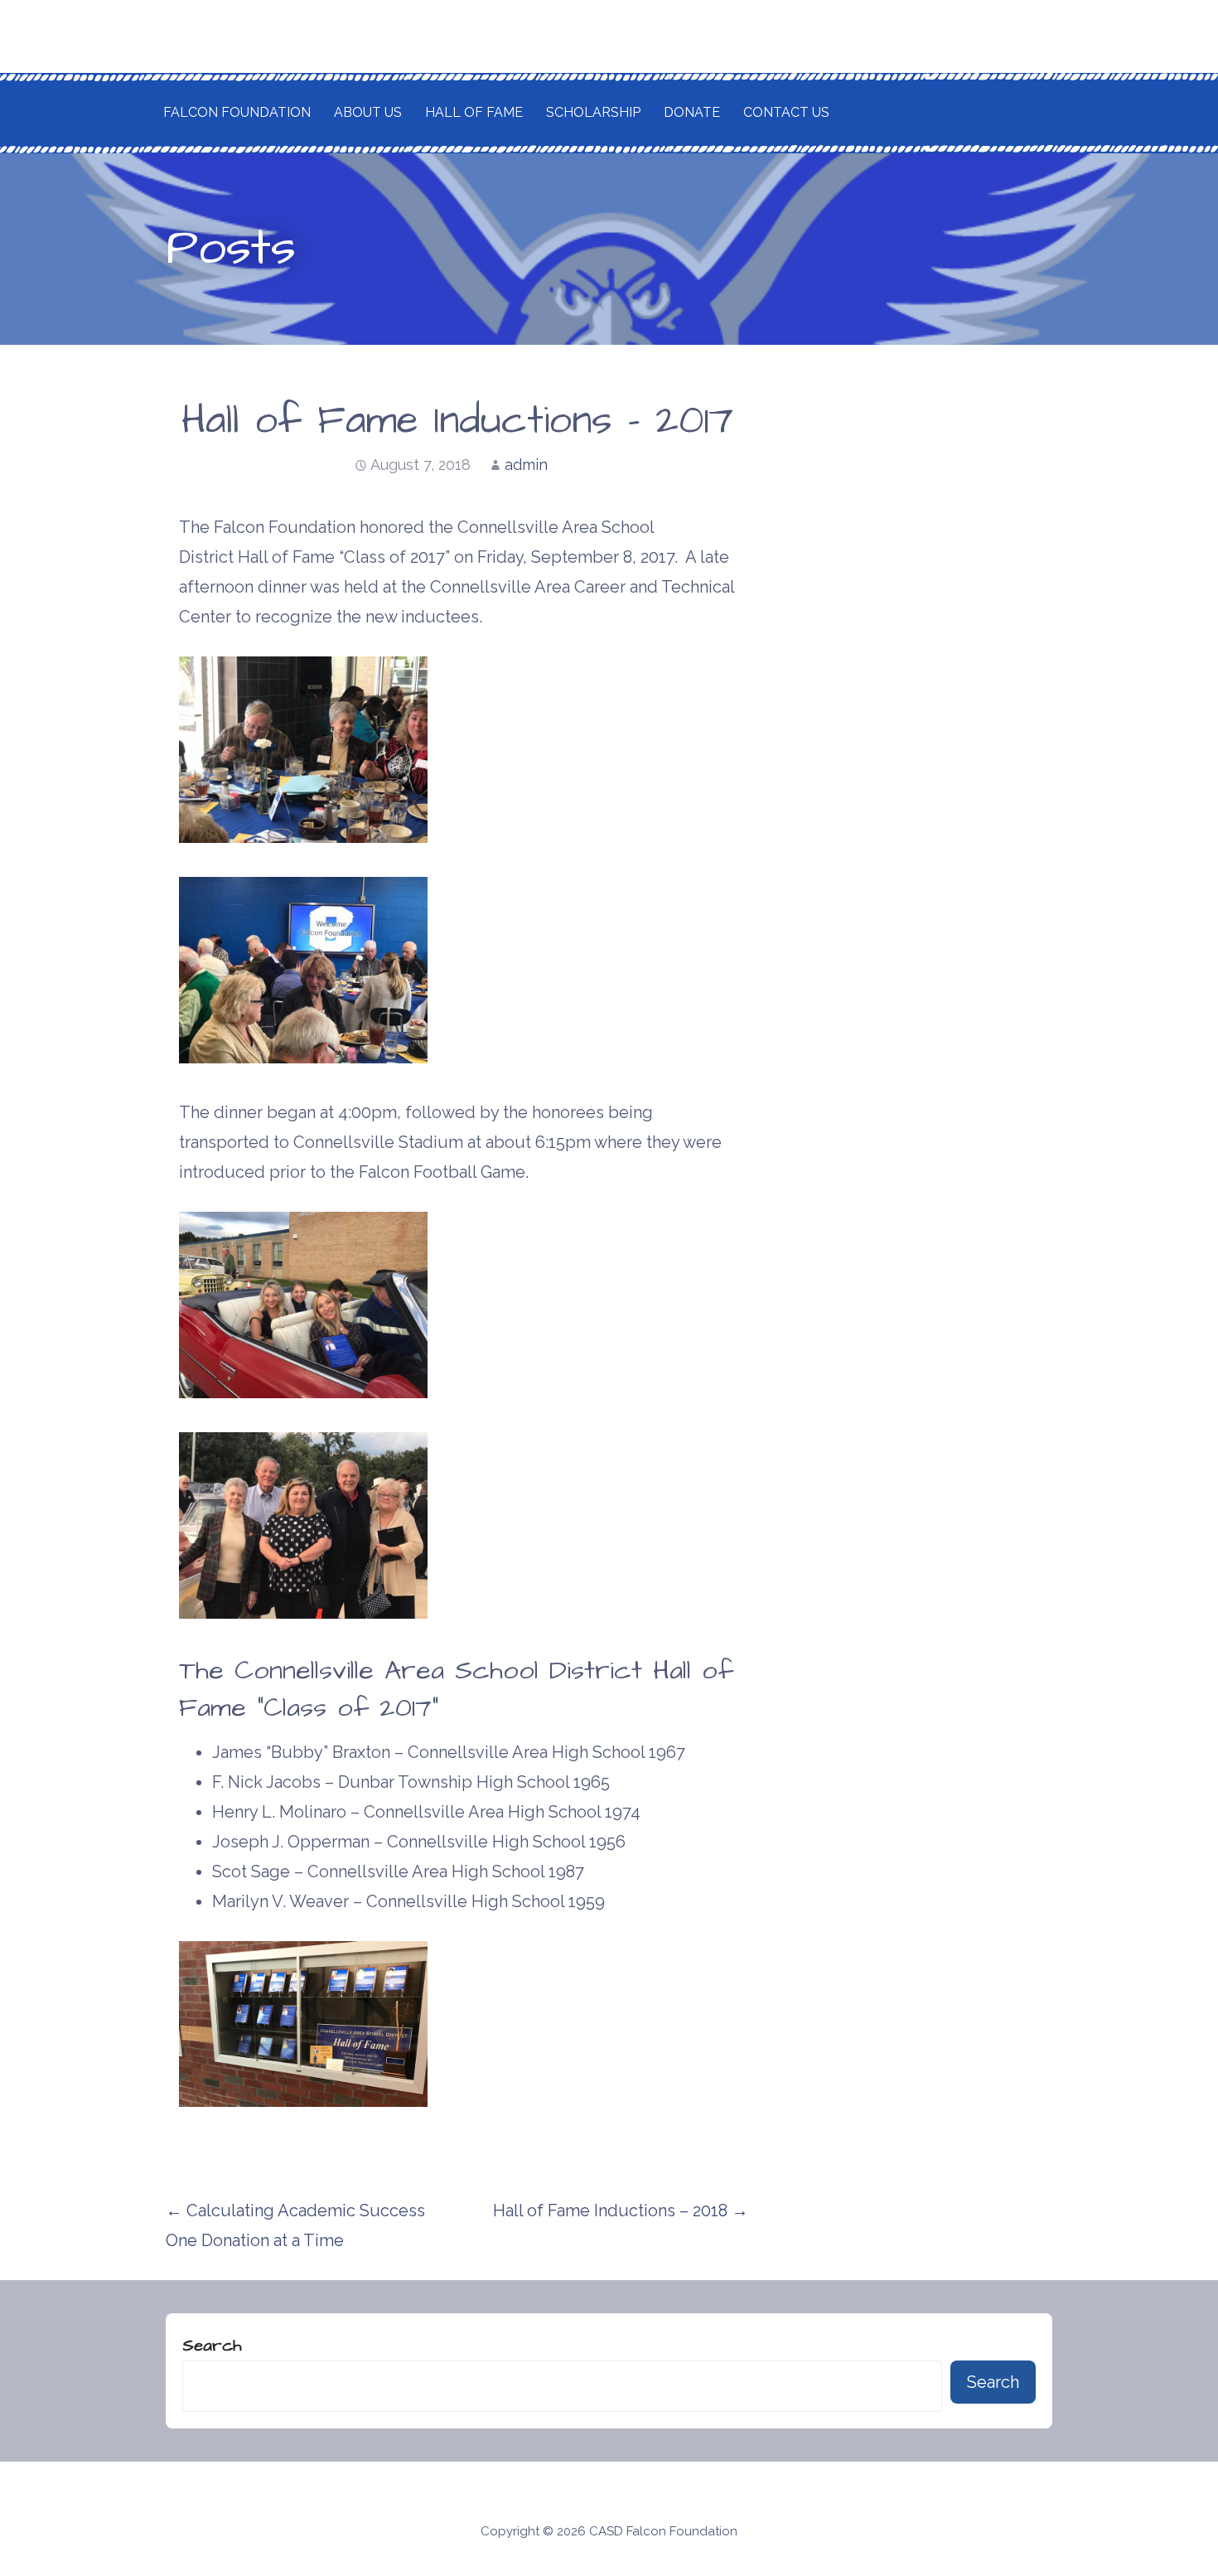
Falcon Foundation (237, 112)
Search (212, 2346)
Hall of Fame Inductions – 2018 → (621, 2210)
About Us (368, 112)
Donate (692, 112)
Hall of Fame (474, 112)
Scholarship (593, 112)
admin (526, 465)
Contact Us (786, 112)
